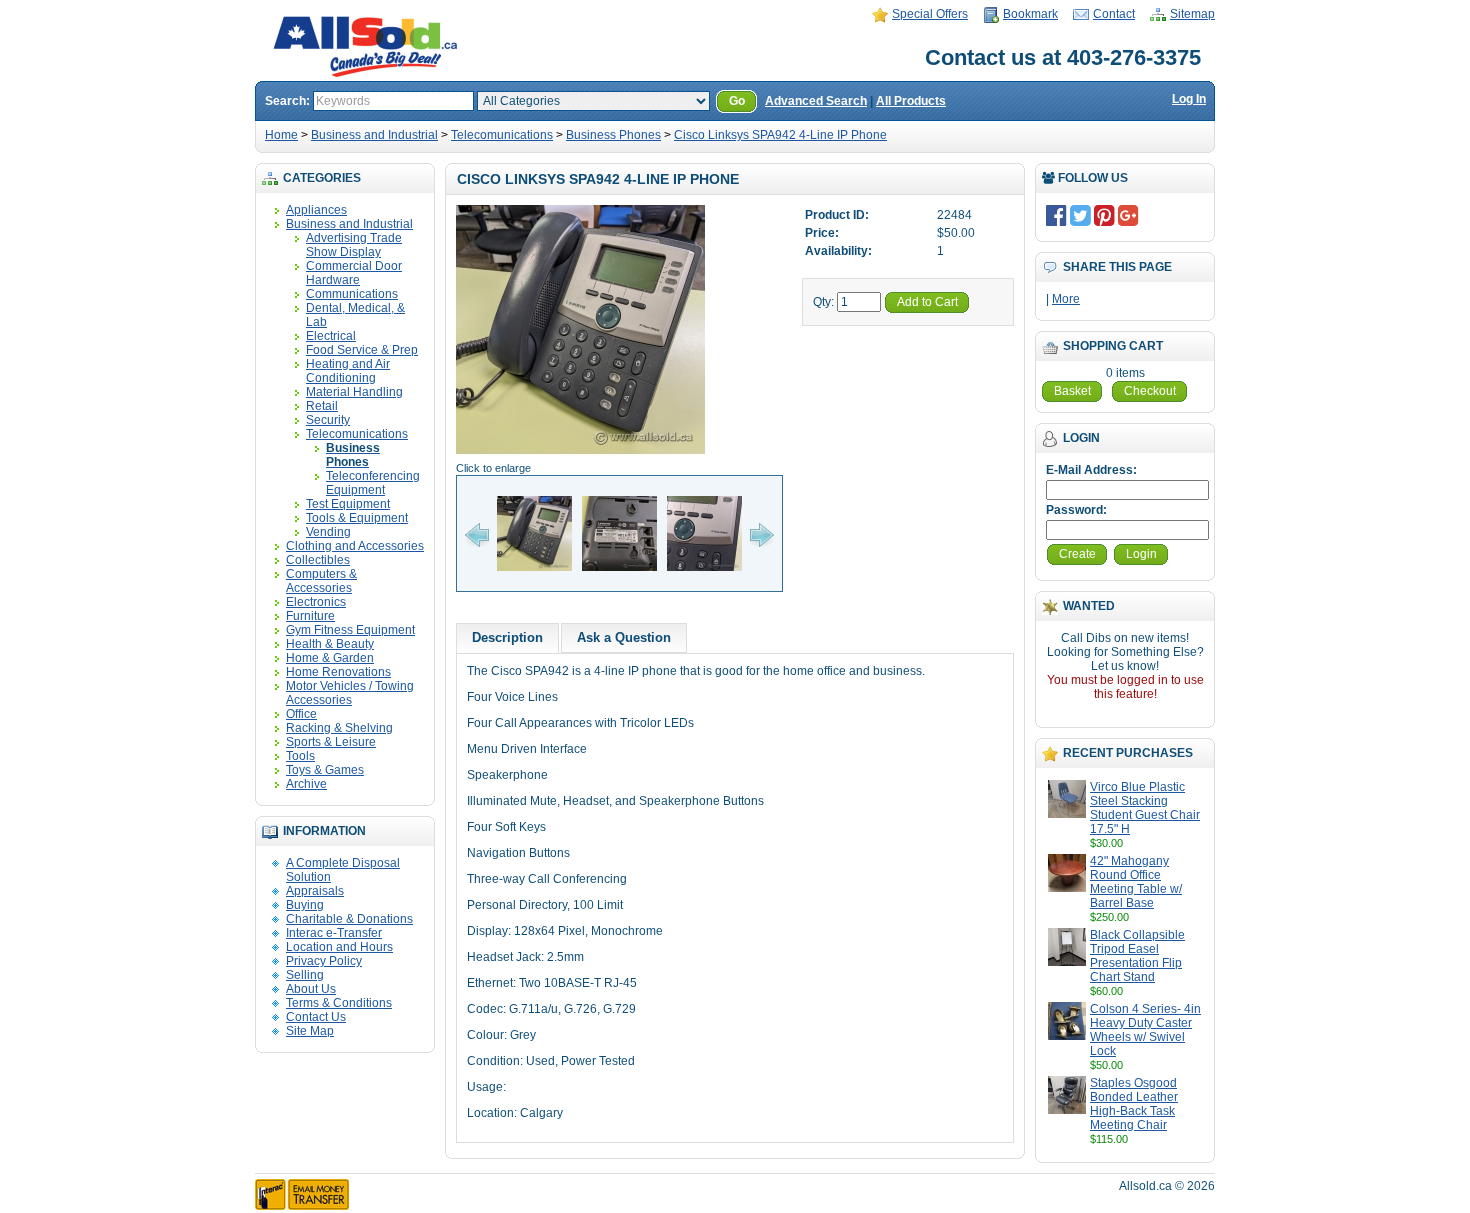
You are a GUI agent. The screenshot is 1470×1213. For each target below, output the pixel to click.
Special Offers (930, 14)
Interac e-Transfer (334, 933)
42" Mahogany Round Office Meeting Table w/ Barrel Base (1136, 882)
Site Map (310, 1031)
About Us (311, 989)
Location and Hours (339, 947)
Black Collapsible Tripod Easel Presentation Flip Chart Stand (1137, 956)
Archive (306, 784)
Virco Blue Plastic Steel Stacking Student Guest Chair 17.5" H (1145, 808)
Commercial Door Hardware (354, 273)
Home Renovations (338, 672)
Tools (300, 756)
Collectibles (318, 560)
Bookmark (1030, 14)
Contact (1114, 14)
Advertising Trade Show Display (354, 245)
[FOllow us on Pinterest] (1104, 215)
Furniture (310, 616)
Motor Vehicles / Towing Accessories (350, 693)
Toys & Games (325, 770)
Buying (305, 905)
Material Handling (354, 392)
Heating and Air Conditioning (348, 371)
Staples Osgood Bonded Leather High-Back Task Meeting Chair (1134, 1104)
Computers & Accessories (321, 581)
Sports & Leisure (331, 742)
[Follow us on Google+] (1128, 215)
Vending (328, 532)
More (1066, 299)
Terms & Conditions (339, 1003)
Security (328, 420)
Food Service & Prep (362, 350)
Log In (1189, 99)
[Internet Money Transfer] (302, 1206)
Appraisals (315, 891)
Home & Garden (330, 658)
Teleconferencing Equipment (373, 483)
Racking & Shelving (339, 728)
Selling (305, 975)
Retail (322, 406)
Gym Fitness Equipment (350, 630)
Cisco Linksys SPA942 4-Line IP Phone (780, 135)
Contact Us (316, 1017)
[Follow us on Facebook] (1056, 215)
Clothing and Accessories (355, 546)
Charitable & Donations (349, 919)
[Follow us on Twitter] (1080, 215)
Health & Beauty (330, 644)
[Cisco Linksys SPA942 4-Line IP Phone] (581, 454)
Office (301, 714)
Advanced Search (816, 101)
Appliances (316, 210)
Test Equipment (348, 504)
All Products (911, 101)
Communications (352, 294)
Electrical (331, 336)
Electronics (316, 602)
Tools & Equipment (357, 518)
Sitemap (1192, 14)
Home (281, 135)
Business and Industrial (374, 135)
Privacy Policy (324, 961)
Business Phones (613, 135)
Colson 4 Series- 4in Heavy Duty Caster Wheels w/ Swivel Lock (1145, 1030)
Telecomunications (502, 135)
